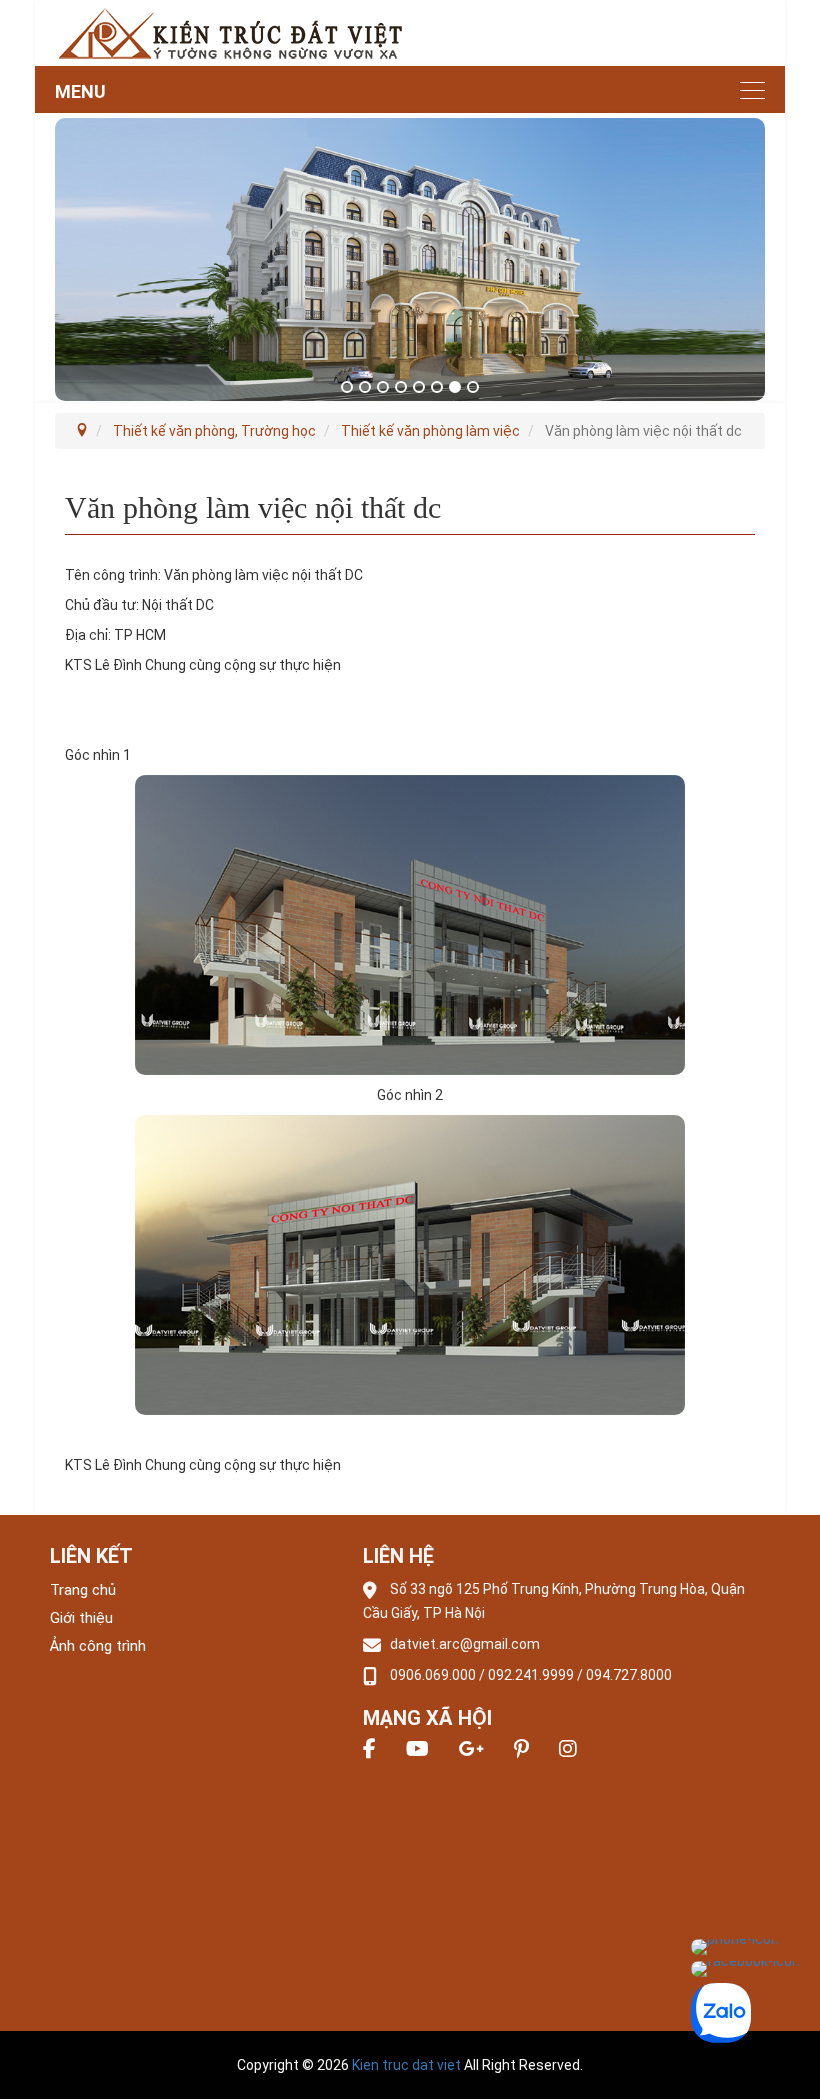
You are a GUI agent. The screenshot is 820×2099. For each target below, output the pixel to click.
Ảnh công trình (98, 1646)
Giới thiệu (81, 1618)
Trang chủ (83, 1590)
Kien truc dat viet (406, 2065)
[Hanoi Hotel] (230, 32)
